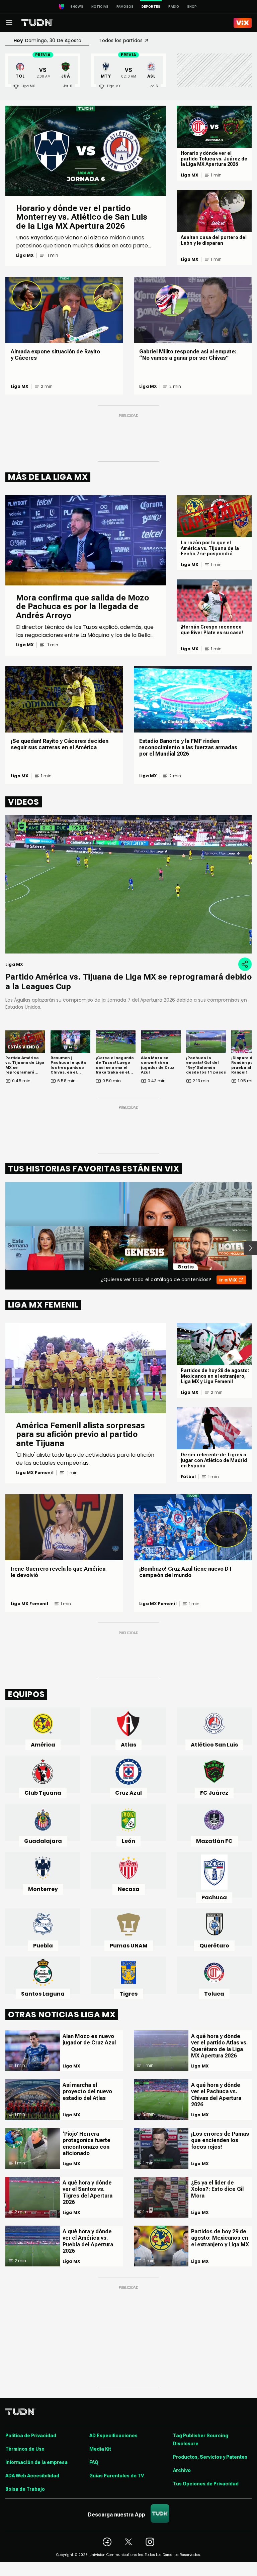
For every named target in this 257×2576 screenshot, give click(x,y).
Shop (192, 7)
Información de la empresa (36, 2462)
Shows (77, 7)
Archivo (182, 2470)
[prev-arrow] (1, 1248)
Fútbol (188, 1477)
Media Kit (100, 2449)
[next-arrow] (250, 1248)
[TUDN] (37, 23)
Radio (174, 7)
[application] (128, 884)
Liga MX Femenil (35, 1473)
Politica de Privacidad (31, 2436)
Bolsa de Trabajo (25, 2489)
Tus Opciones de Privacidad (206, 2484)
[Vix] (243, 23)
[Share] (245, 964)
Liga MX (25, 255)
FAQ (94, 2462)
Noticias (100, 7)
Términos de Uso (25, 2449)
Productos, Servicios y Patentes (210, 2457)
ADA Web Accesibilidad (32, 2476)
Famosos (125, 7)
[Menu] (9, 23)
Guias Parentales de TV (117, 2476)
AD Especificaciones (113, 2436)
